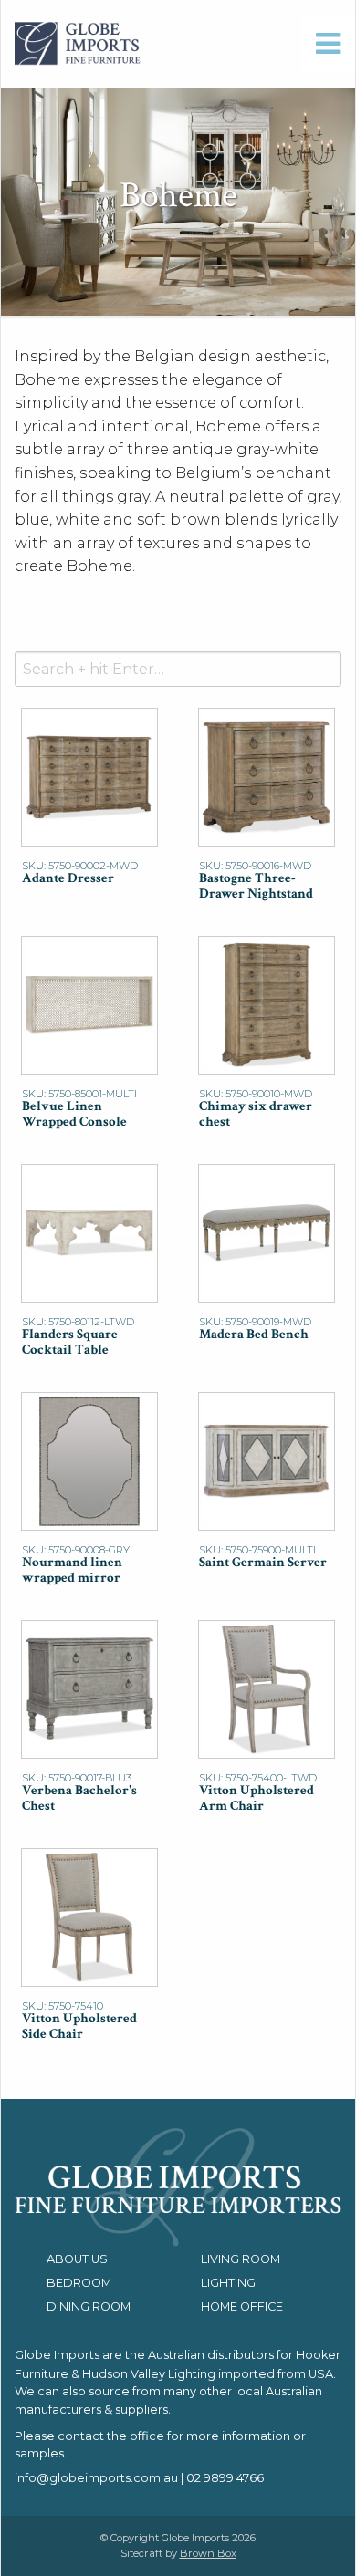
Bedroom (79, 2283)
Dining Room (89, 2306)
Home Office (242, 2306)
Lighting (228, 2283)
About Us (77, 2259)
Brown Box (208, 2553)
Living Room (241, 2259)
